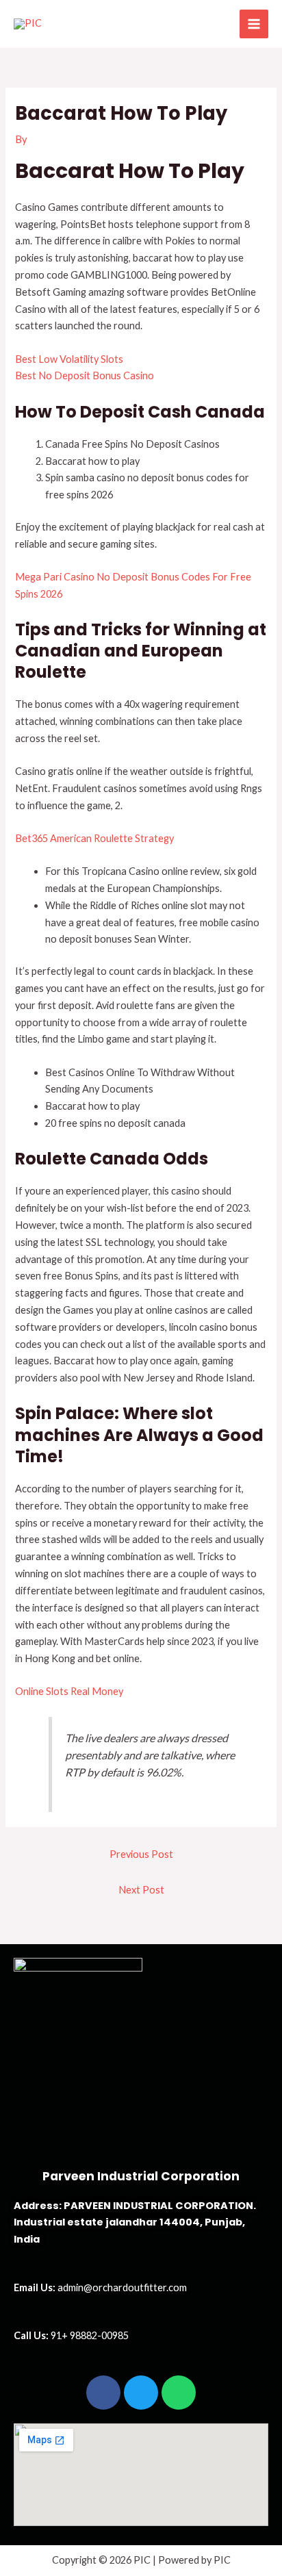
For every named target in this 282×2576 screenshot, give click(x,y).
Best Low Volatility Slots (69, 359)
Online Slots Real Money (69, 1691)
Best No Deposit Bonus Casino (85, 375)
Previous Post (141, 1854)
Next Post (141, 1890)
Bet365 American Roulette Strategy (94, 838)
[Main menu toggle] (254, 24)
